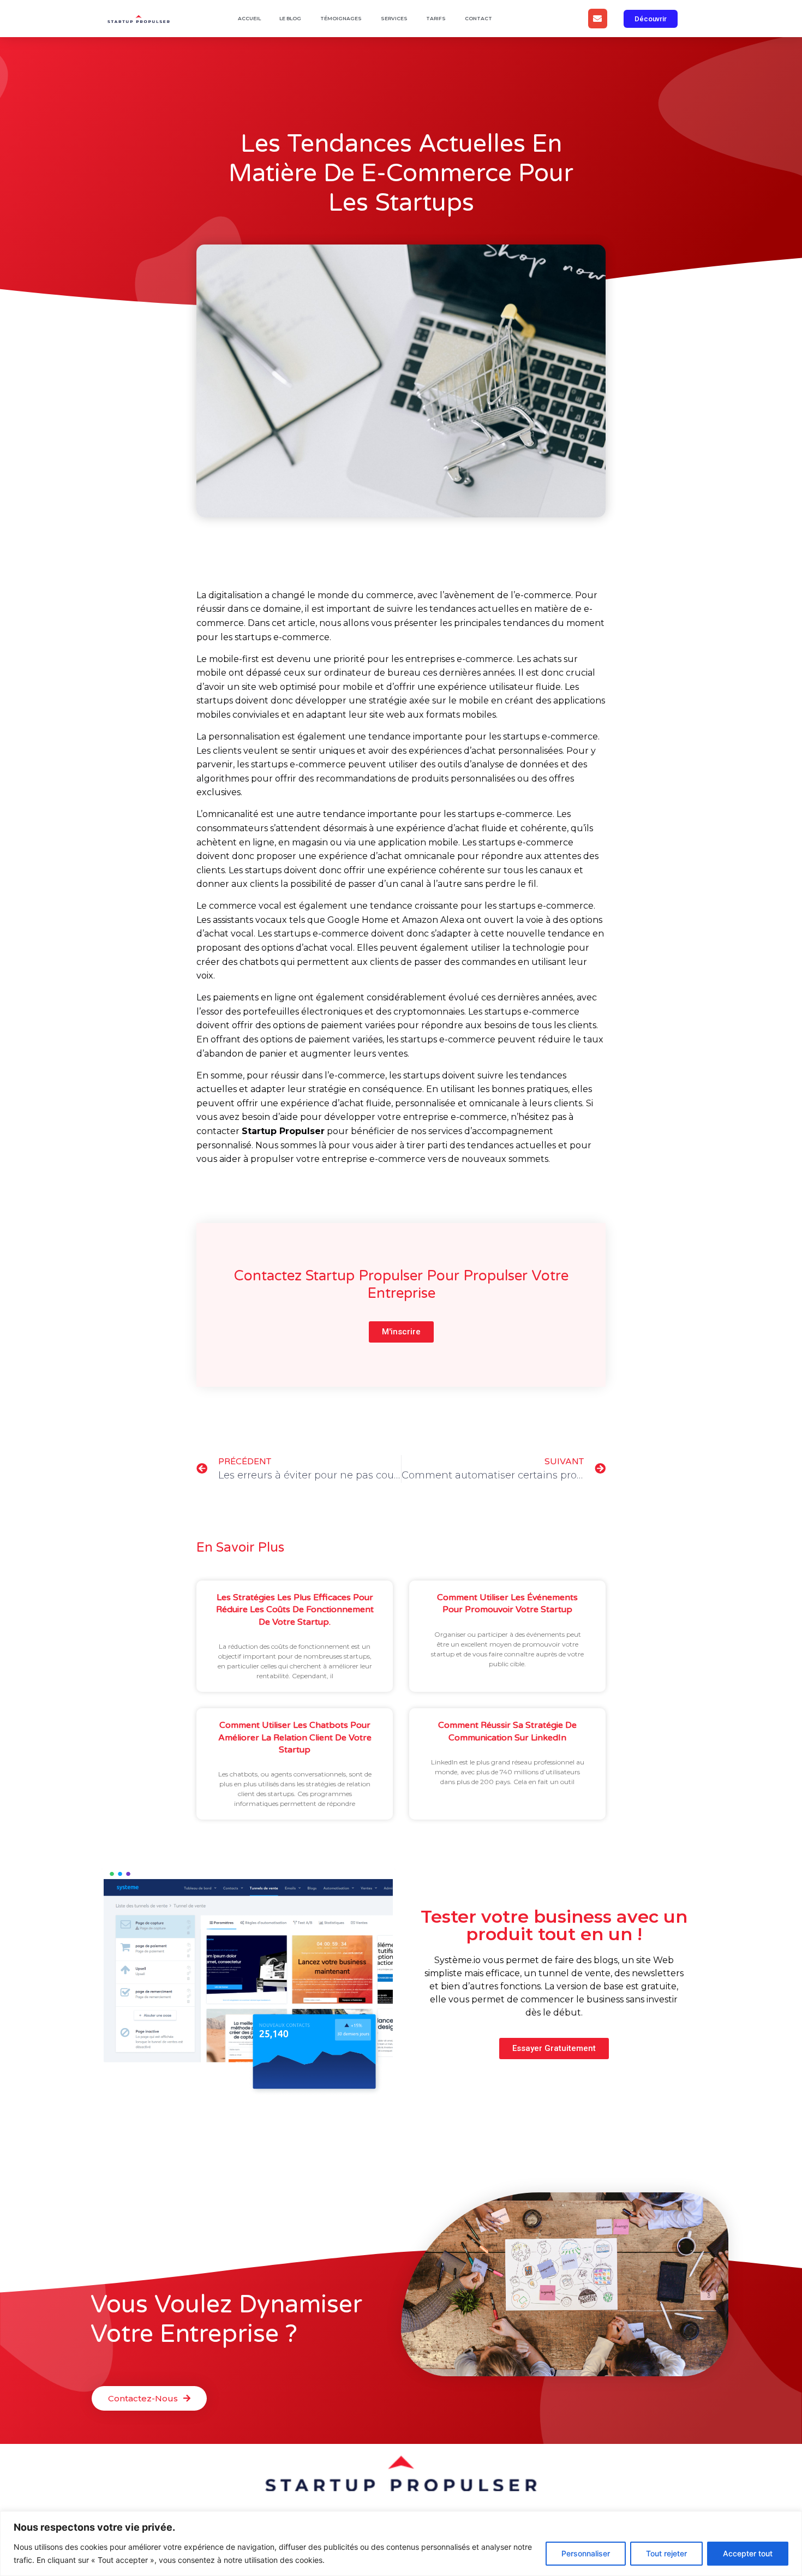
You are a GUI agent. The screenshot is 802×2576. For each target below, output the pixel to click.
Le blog (290, 18)
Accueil (249, 18)
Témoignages (341, 18)
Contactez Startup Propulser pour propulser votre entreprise (401, 1284)
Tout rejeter (666, 2553)
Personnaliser (586, 2553)
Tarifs (436, 18)
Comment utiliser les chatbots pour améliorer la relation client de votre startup (295, 1737)
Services (394, 18)
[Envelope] (598, 18)
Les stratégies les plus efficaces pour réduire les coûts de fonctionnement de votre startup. (295, 1610)
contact (478, 18)
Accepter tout (748, 2553)
